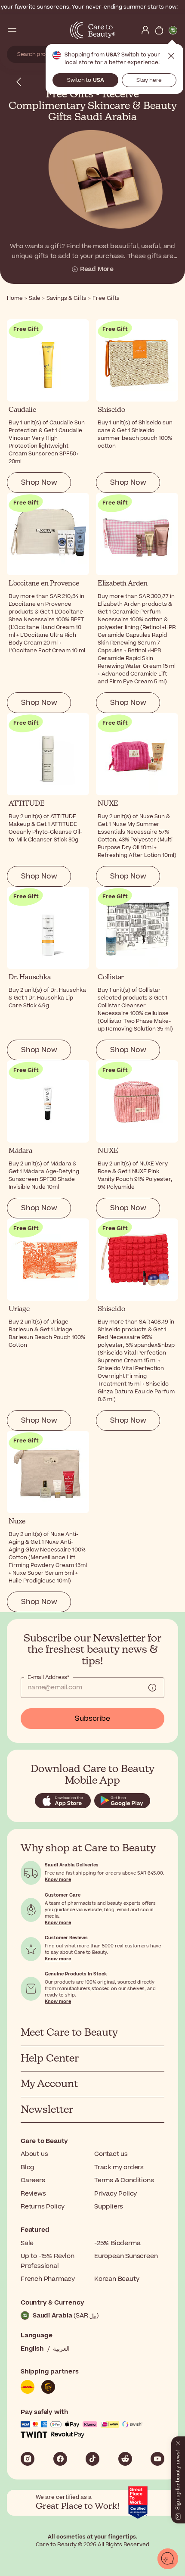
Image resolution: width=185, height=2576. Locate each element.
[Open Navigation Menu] (12, 30)
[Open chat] (168, 2559)
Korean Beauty (117, 2279)
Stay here (149, 80)
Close (171, 56)
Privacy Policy (116, 2194)
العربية (61, 2349)
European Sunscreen (126, 2256)
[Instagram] (28, 2459)
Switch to (86, 80)
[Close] (178, 2442)
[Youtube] (157, 2459)
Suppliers (109, 2207)
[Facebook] (60, 2459)
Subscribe (92, 1719)
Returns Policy (43, 2207)
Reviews (33, 2194)
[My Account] (145, 30)
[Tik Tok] (92, 2459)
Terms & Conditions (124, 2180)
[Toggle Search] (26, 30)
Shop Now (39, 483)
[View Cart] (159, 30)
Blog (28, 2167)
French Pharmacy (48, 2279)
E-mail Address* (48, 1677)
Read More (97, 269)
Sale (27, 2243)
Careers (33, 2180)
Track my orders (119, 2167)
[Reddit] (125, 2459)
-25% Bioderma (117, 2243)
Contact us (111, 2154)
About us (34, 2154)
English (32, 2349)
